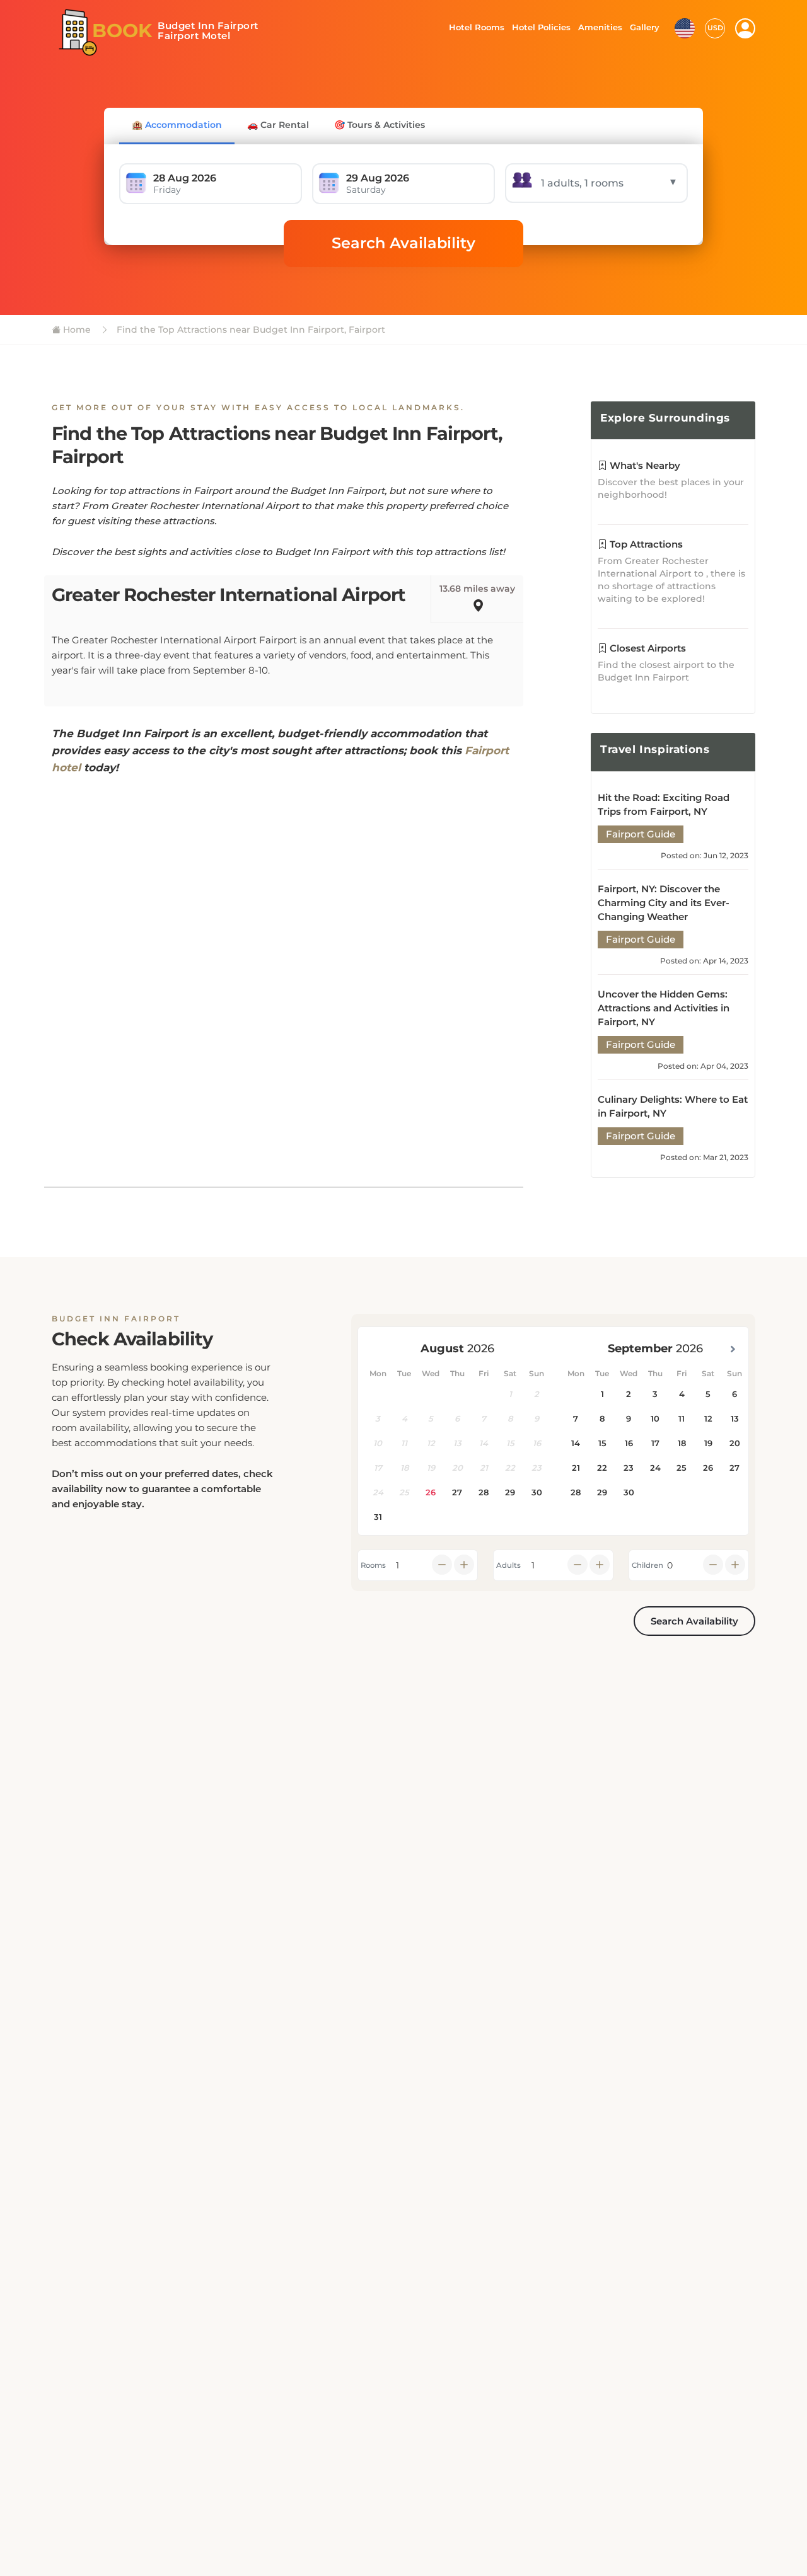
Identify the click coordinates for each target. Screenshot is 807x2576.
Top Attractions (645, 544)
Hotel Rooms (473, 27)
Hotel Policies (540, 27)
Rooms (373, 1565)
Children (647, 1565)
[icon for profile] (745, 28)
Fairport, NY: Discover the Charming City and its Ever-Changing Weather (664, 903)
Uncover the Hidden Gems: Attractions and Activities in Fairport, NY (664, 1008)
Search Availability (403, 243)
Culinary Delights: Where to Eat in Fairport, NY (673, 1106)
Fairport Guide (641, 834)
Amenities (600, 27)
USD (715, 28)
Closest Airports (647, 648)
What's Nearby (644, 465)
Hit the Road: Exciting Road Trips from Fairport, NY (664, 804)
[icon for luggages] (685, 27)
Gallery (644, 27)
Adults (508, 1565)
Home (76, 330)
